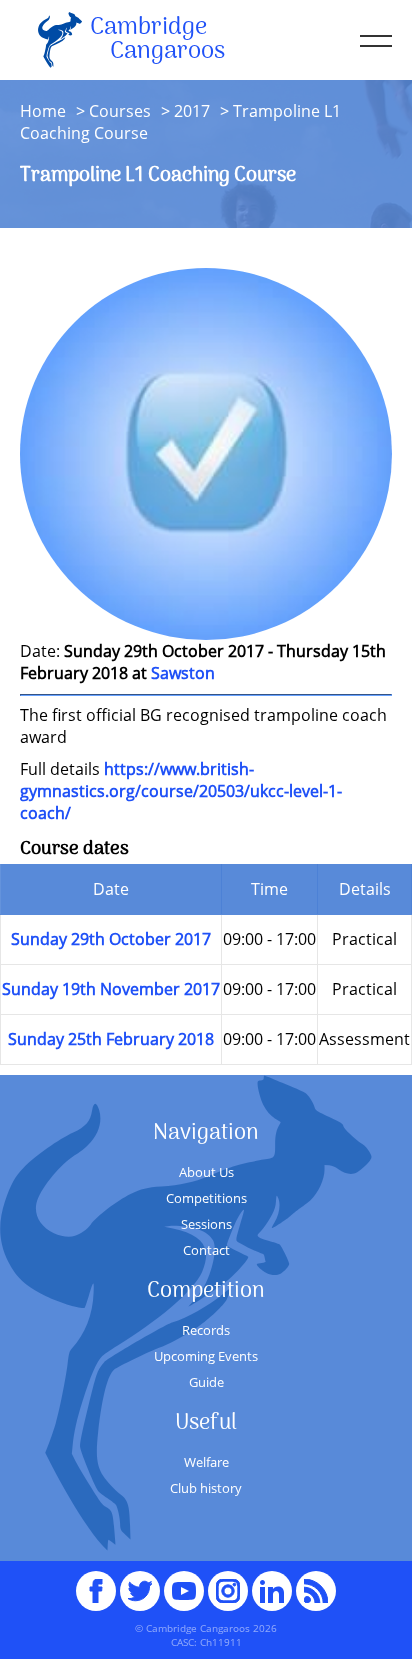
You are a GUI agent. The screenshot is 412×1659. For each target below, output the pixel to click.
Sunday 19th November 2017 (111, 989)
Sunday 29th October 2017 (111, 939)
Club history (206, 1488)
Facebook (96, 1582)
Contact (206, 1250)
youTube (184, 1582)
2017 (192, 111)
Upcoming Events (206, 1356)
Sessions (206, 1224)
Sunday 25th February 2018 (111, 1039)
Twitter (140, 1582)
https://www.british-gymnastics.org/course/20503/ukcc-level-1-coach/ (181, 791)
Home (43, 111)
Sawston (183, 673)
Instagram (228, 1582)
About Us (206, 1172)
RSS (316, 1582)
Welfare (206, 1462)
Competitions (206, 1198)
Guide (206, 1382)
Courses (120, 111)
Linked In (272, 1591)
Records (206, 1330)
